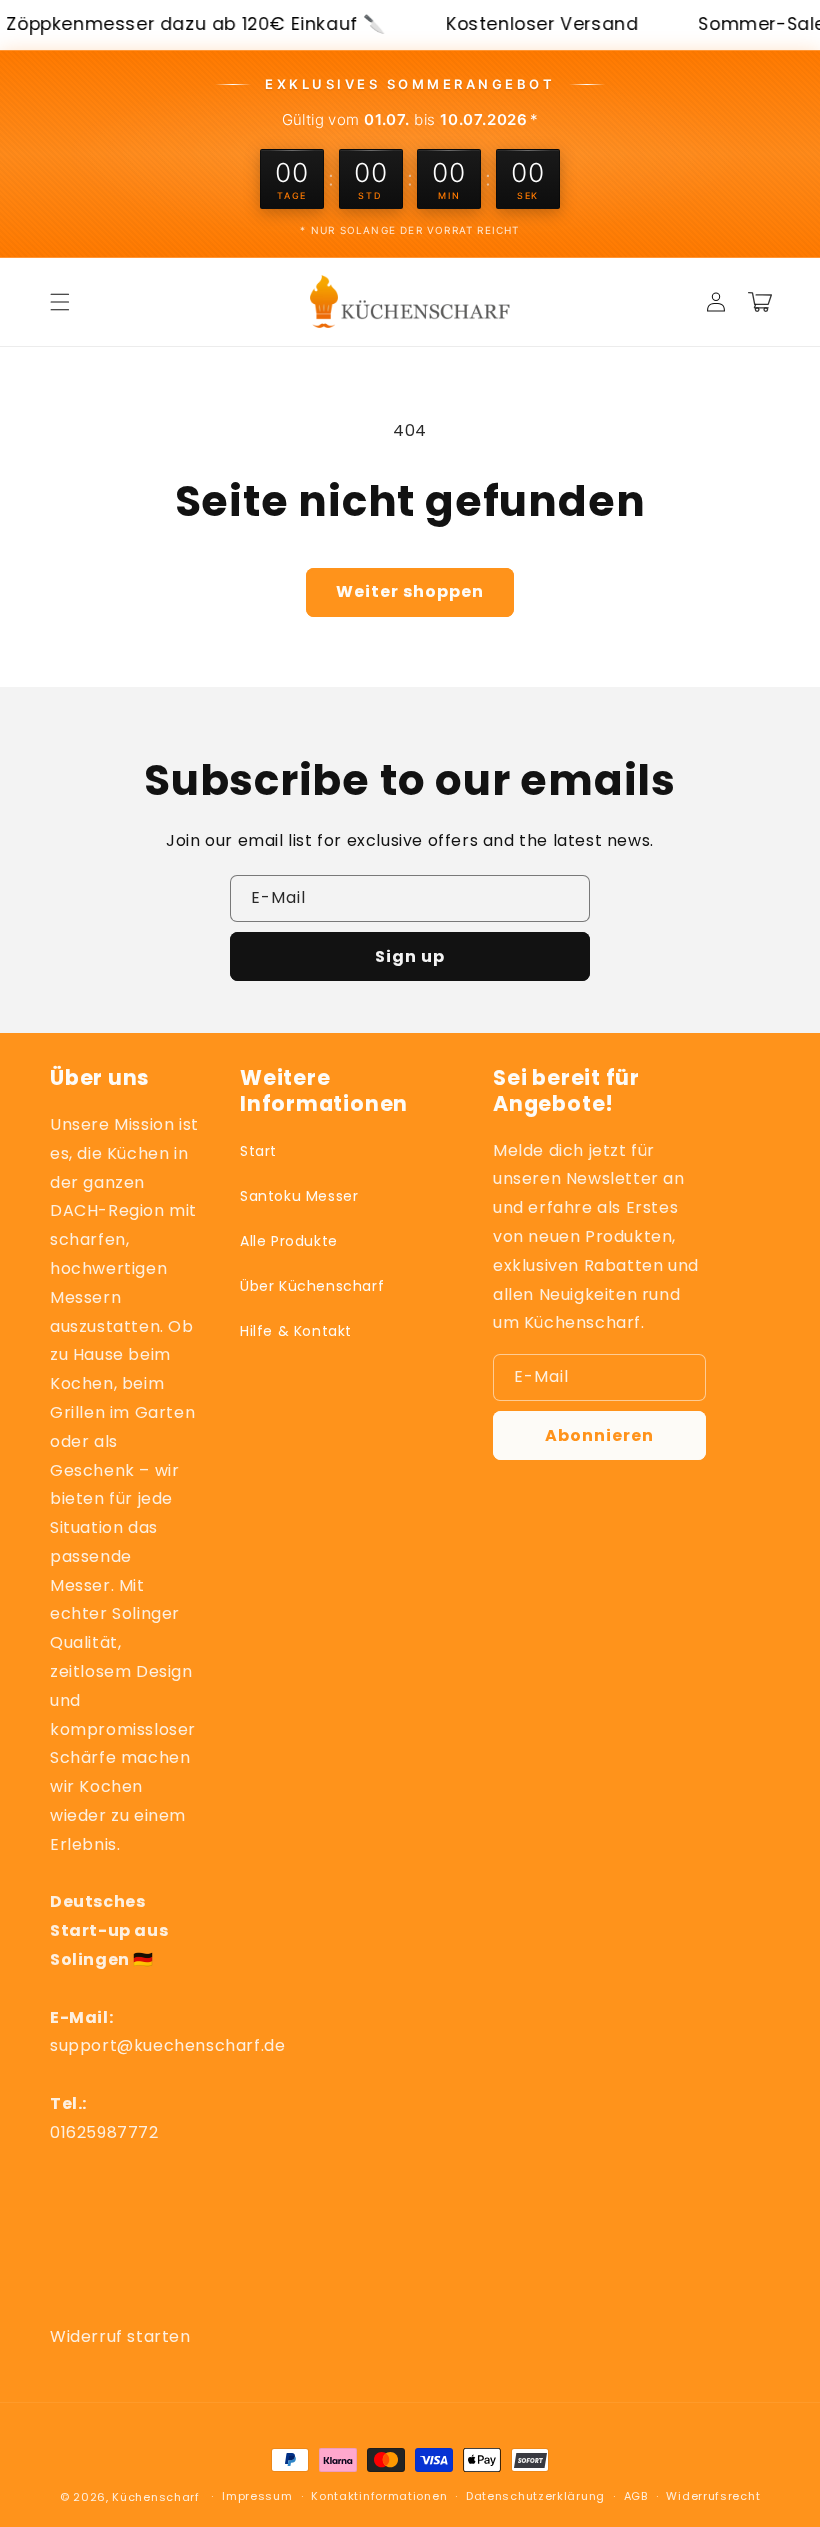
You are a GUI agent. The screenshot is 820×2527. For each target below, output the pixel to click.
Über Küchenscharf (312, 1286)
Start (258, 1151)
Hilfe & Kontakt (296, 1331)
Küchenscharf (155, 2497)
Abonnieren (599, 1435)
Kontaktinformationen (379, 2496)
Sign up (410, 956)
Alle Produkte (289, 1241)
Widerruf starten (120, 2336)
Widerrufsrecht (713, 2496)
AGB (636, 2496)
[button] (60, 302)
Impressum (257, 2496)
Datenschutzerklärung (535, 2496)
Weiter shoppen (410, 591)
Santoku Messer (299, 1196)
